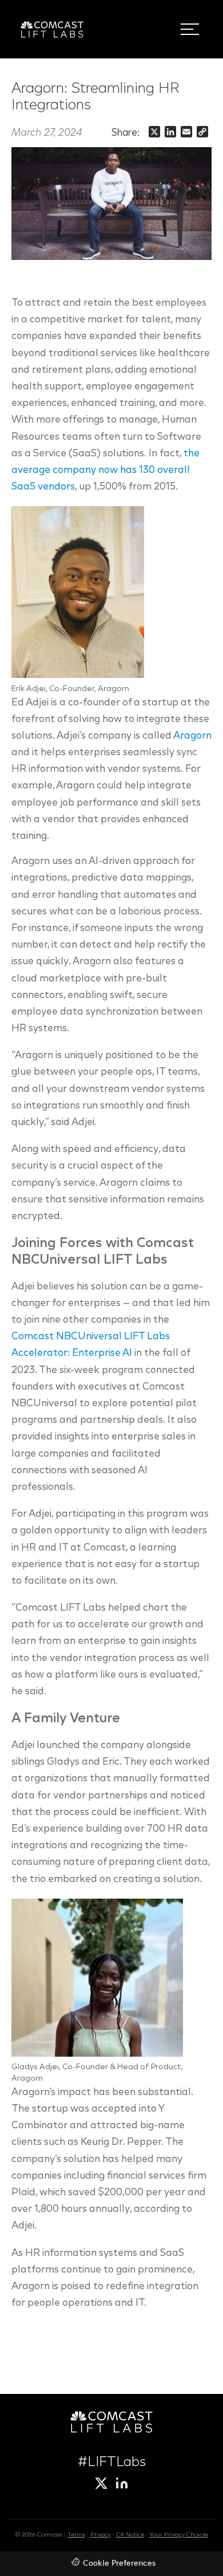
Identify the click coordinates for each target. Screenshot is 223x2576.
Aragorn (192, 736)
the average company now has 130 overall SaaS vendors (105, 471)
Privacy (101, 2535)
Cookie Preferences (119, 2564)
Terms (76, 2535)
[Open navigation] (190, 29)
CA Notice (130, 2535)
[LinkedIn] (122, 2483)
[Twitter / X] (101, 2483)
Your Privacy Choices (179, 2535)
